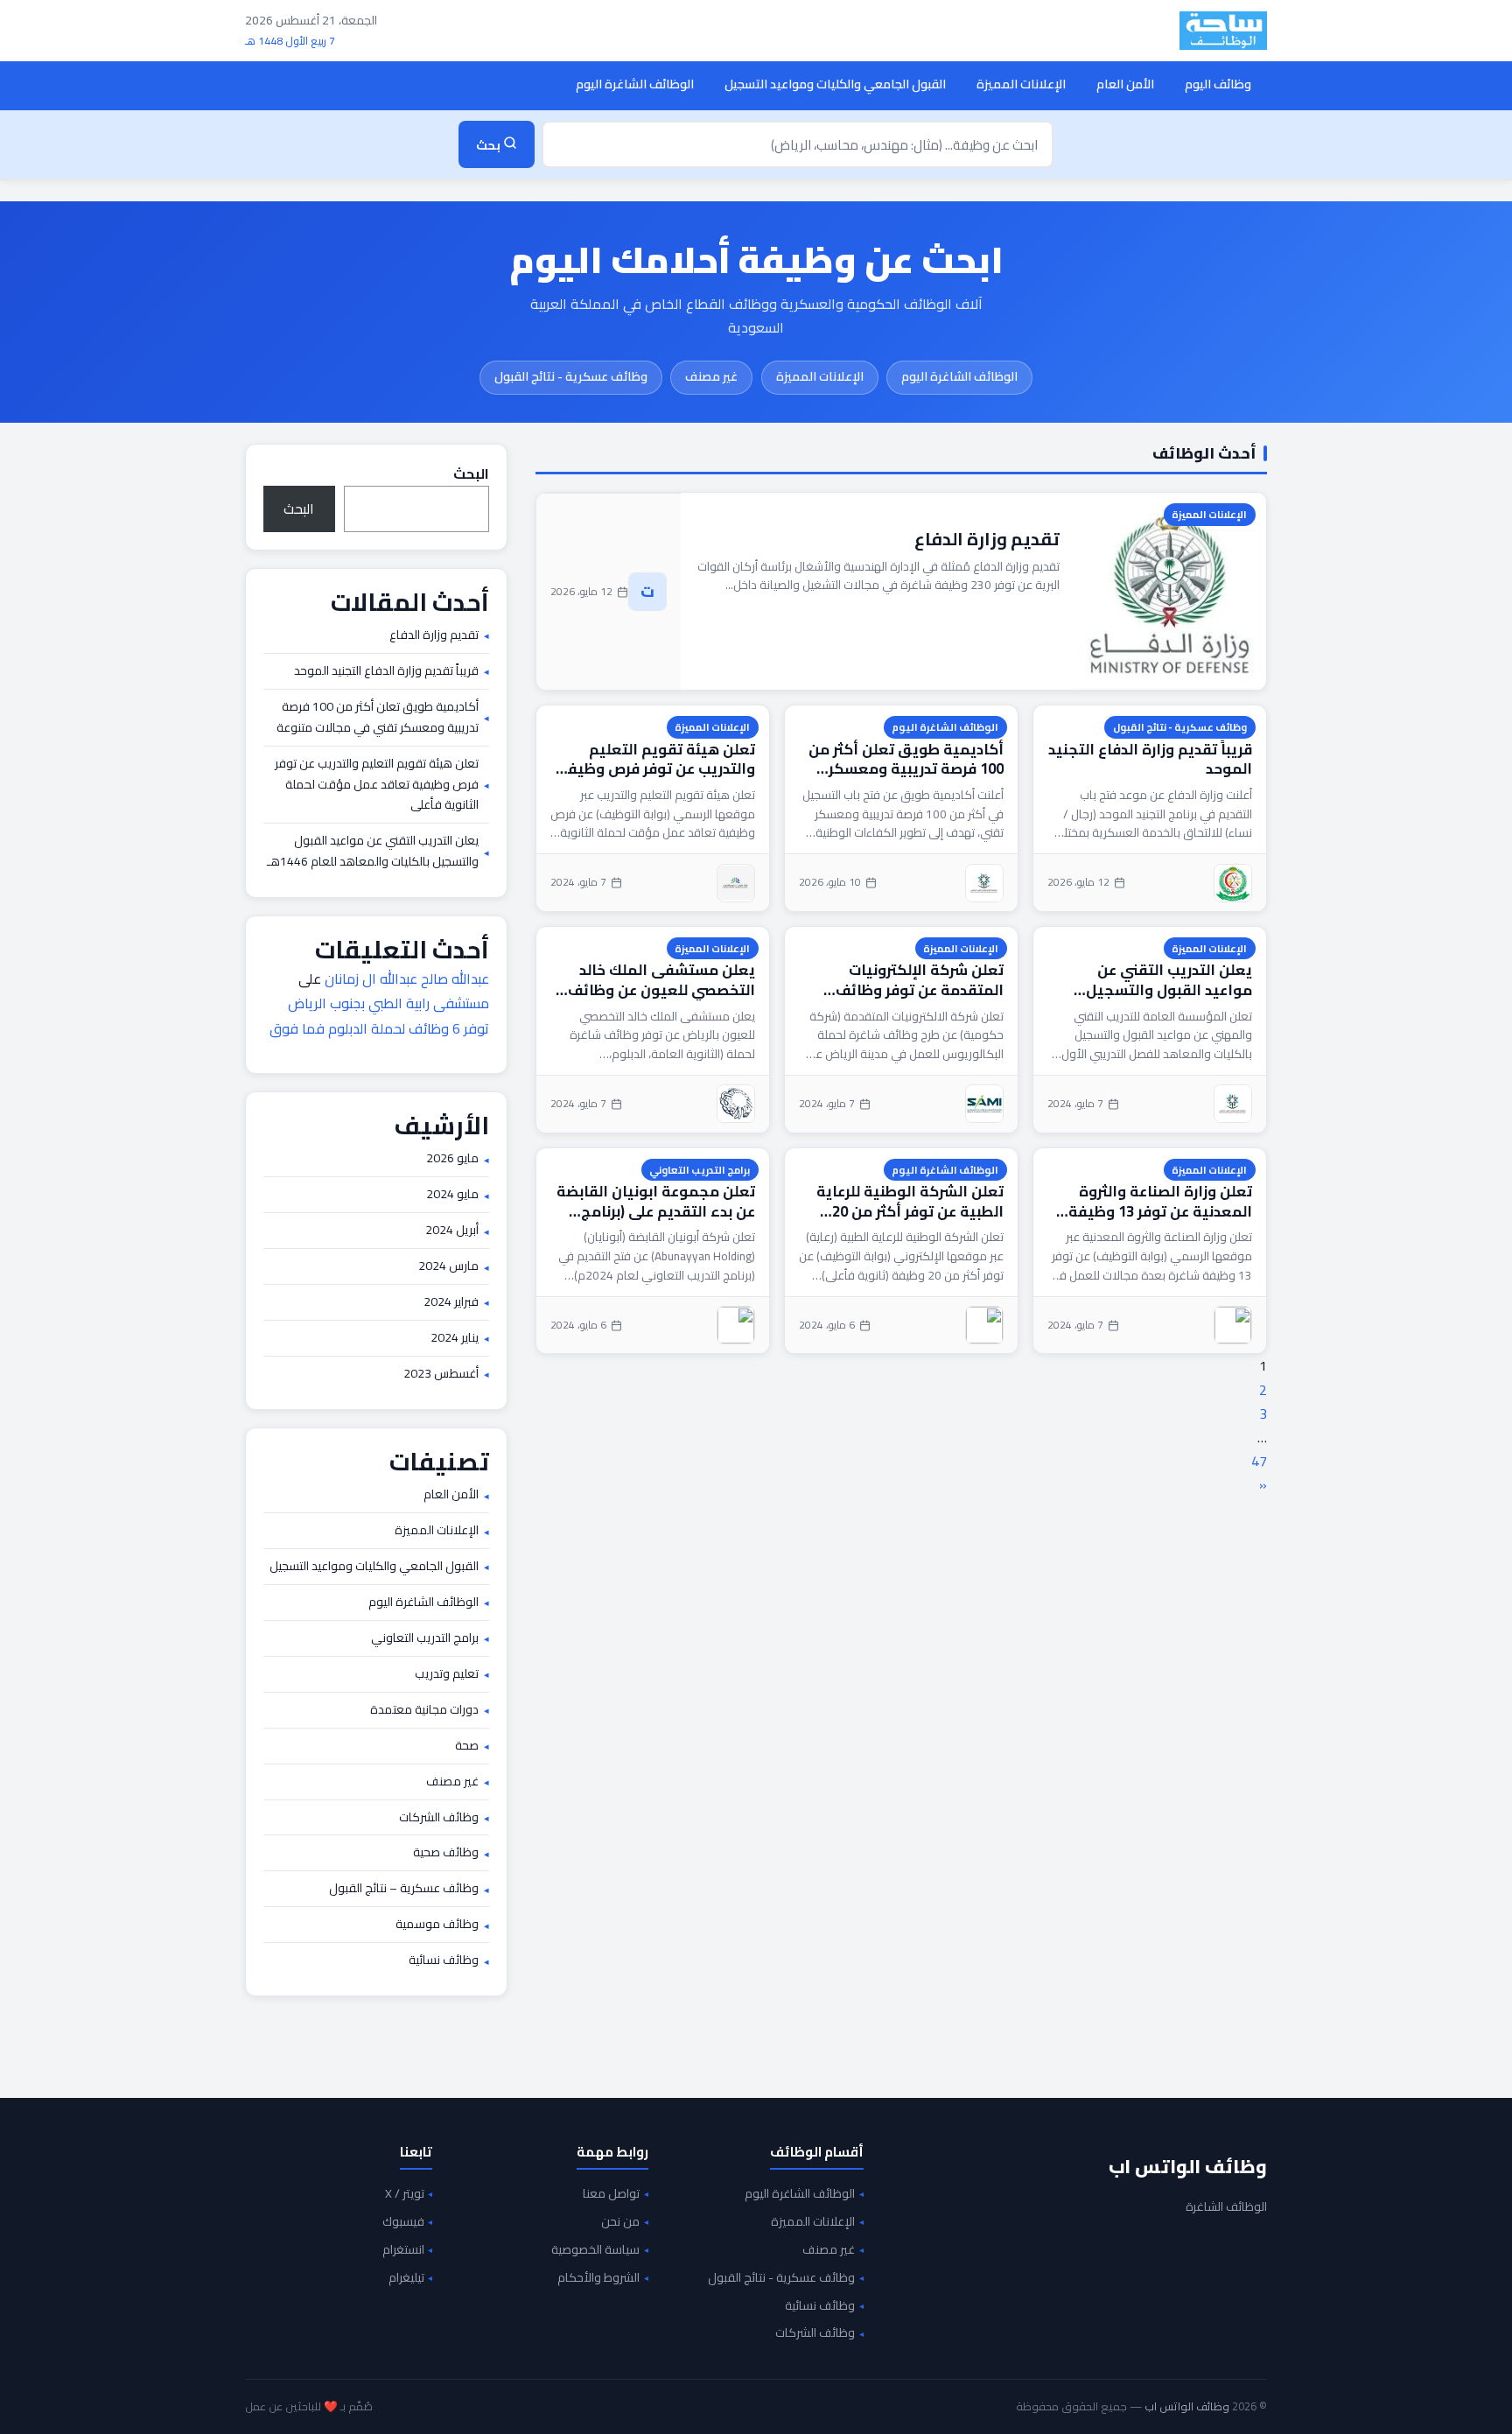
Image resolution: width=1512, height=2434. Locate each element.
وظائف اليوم (1218, 84)
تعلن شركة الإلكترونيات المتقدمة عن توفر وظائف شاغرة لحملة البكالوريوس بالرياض (917, 980)
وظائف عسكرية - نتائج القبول (571, 376)
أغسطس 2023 (441, 1374)
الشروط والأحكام (598, 2278)
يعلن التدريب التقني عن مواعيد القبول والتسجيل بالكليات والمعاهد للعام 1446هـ (1169, 980)
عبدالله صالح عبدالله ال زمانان (407, 979)
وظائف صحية (446, 1853)
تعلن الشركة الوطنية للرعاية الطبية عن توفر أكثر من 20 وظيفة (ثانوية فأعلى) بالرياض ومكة (906, 1201)
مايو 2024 (452, 1195)
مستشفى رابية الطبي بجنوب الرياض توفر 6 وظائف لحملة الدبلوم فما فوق (379, 1016)
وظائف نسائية (444, 1961)
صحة (467, 1746)
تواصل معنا (611, 2194)
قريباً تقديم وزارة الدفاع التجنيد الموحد (1150, 759)
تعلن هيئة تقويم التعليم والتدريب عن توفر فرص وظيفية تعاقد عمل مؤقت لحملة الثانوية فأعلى (653, 759)
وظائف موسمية (437, 1925)
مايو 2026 (452, 1159)
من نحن (620, 2222)
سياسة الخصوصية (595, 2250)
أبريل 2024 (452, 1231)
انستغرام (403, 2250)
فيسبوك (403, 2222)
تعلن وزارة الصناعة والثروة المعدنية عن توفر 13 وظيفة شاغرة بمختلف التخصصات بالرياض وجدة (1160, 1201)
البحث (471, 473)
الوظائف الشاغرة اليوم (635, 84)
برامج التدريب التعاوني (700, 1170)
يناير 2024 (455, 1338)
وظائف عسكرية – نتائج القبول (404, 1889)
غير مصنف (711, 376)
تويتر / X (405, 2194)
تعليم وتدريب (447, 1674)
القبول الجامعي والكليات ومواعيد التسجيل (835, 84)
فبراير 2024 (451, 1302)
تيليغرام (406, 2278)
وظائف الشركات (439, 1818)
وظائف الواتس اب (1188, 2166)
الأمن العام (1125, 84)
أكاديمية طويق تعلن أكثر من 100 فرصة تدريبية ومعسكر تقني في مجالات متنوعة (906, 759)
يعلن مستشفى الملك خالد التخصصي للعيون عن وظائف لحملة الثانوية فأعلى (661, 980)
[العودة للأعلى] (40, 2402)
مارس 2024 (448, 1266)
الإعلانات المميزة (1021, 84)
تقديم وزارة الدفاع (987, 539)
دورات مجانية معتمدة (424, 1710)
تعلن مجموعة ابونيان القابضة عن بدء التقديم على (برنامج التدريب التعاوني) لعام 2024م (656, 1201)
